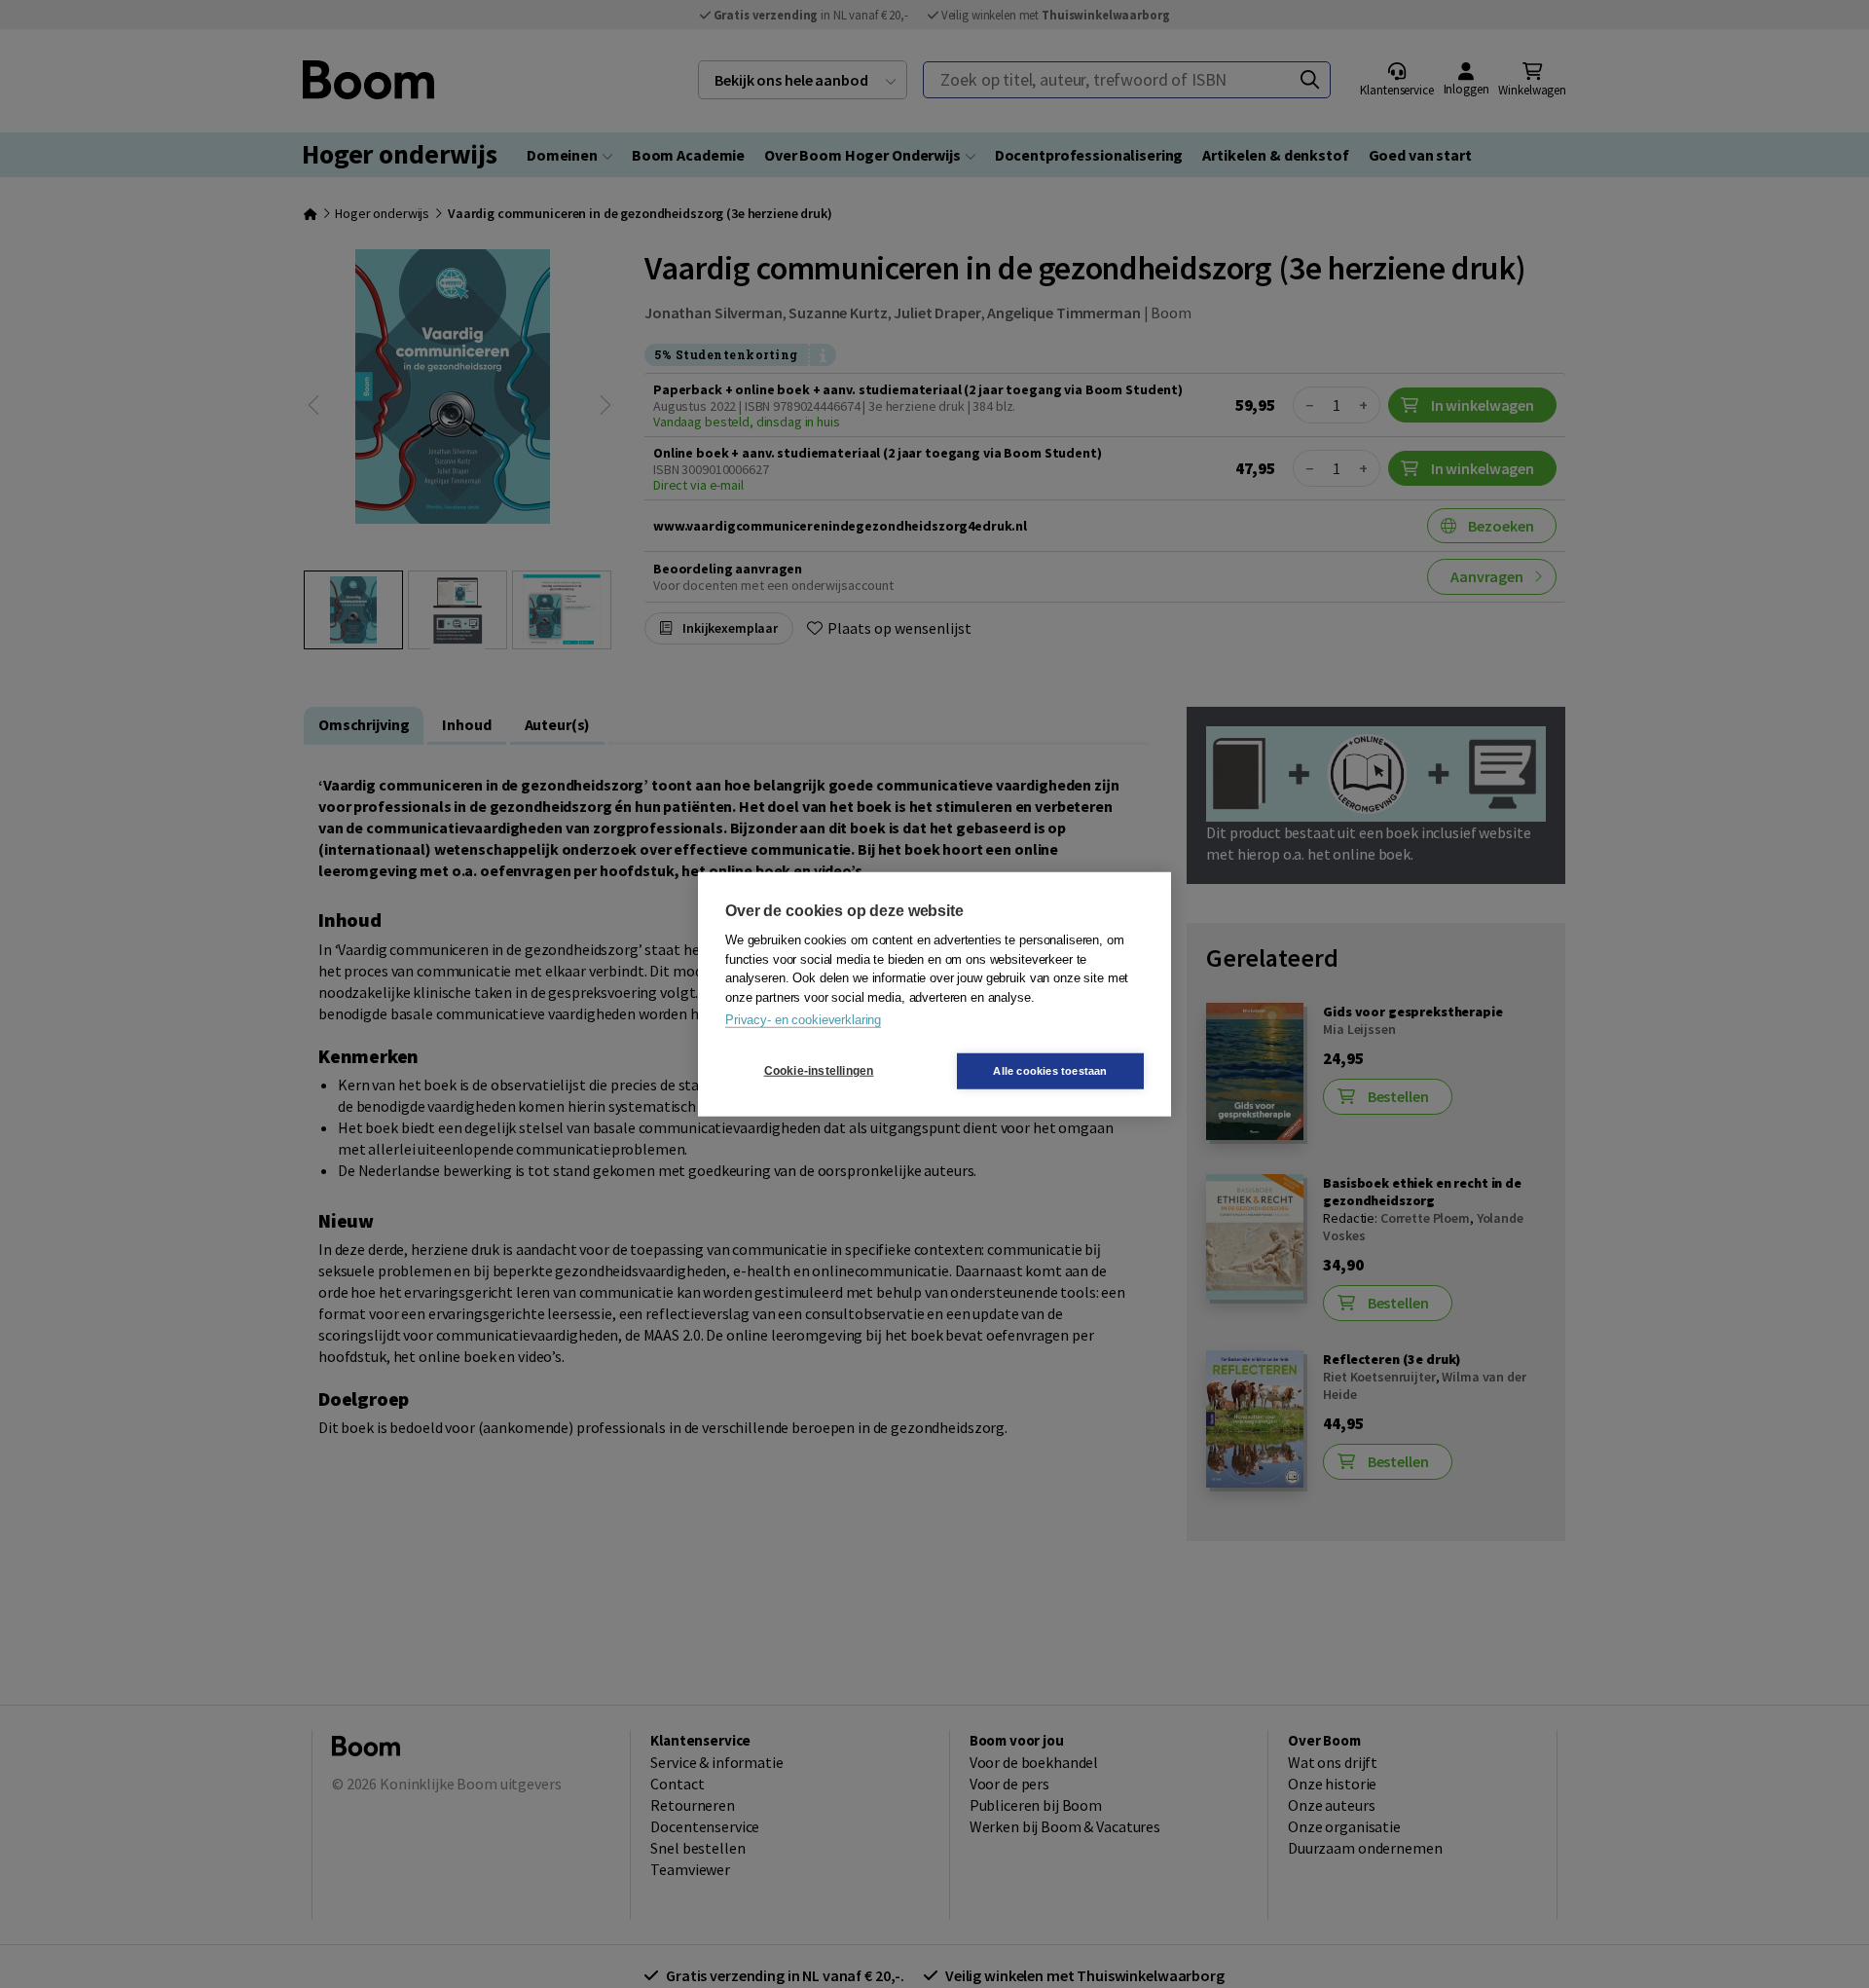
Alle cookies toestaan (1050, 1070)
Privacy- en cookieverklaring (803, 1020)
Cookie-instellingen (819, 1071)
